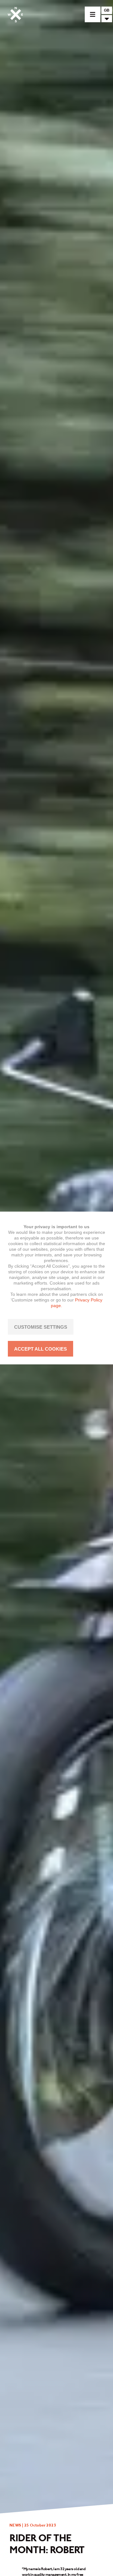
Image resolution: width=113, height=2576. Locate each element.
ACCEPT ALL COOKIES (40, 1349)
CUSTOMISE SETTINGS (41, 1327)
